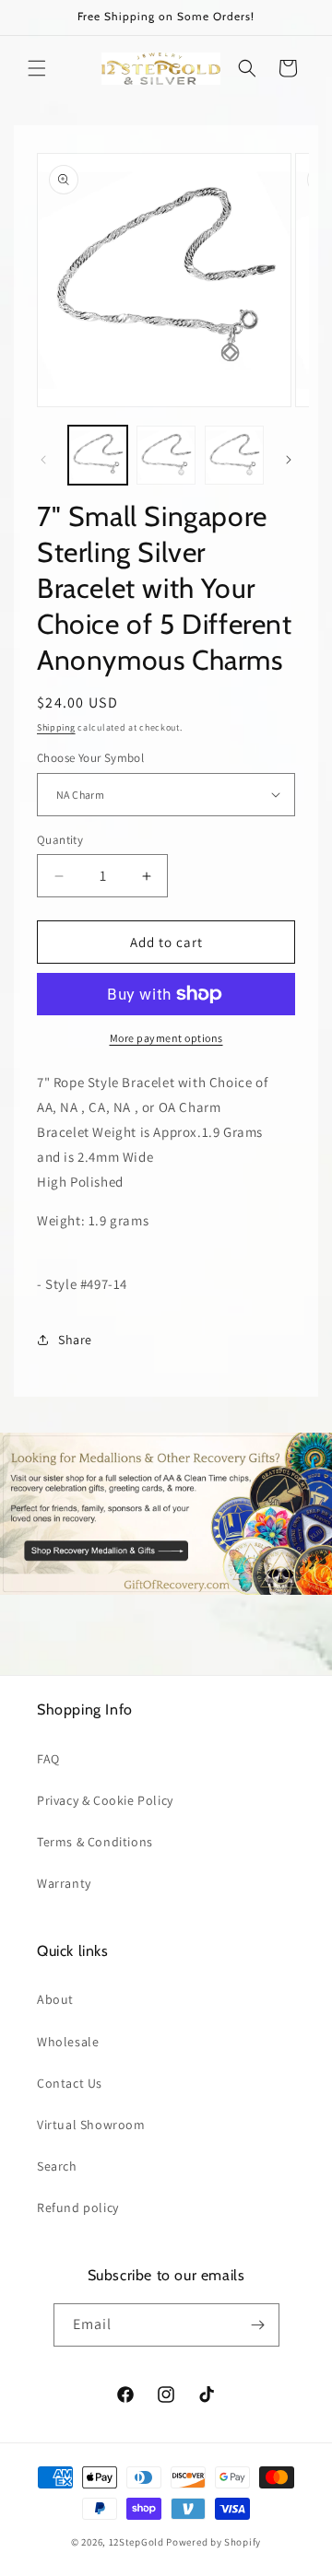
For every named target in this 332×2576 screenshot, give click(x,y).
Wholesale (68, 2042)
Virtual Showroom (91, 2125)
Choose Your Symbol (90, 758)
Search (57, 2166)
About (55, 1999)
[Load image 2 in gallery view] (166, 455)
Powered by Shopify (213, 2542)
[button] (37, 68)
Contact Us (70, 2083)
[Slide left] (43, 460)
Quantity (60, 840)
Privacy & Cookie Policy (105, 1800)
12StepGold (136, 2542)
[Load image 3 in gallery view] (234, 455)
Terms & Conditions (95, 1842)
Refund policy (78, 2207)
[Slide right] (289, 460)
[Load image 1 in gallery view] (98, 455)
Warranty (64, 1883)
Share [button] (75, 1340)
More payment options (166, 1038)
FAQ (48, 1759)
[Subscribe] (258, 2325)
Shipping (56, 727)
